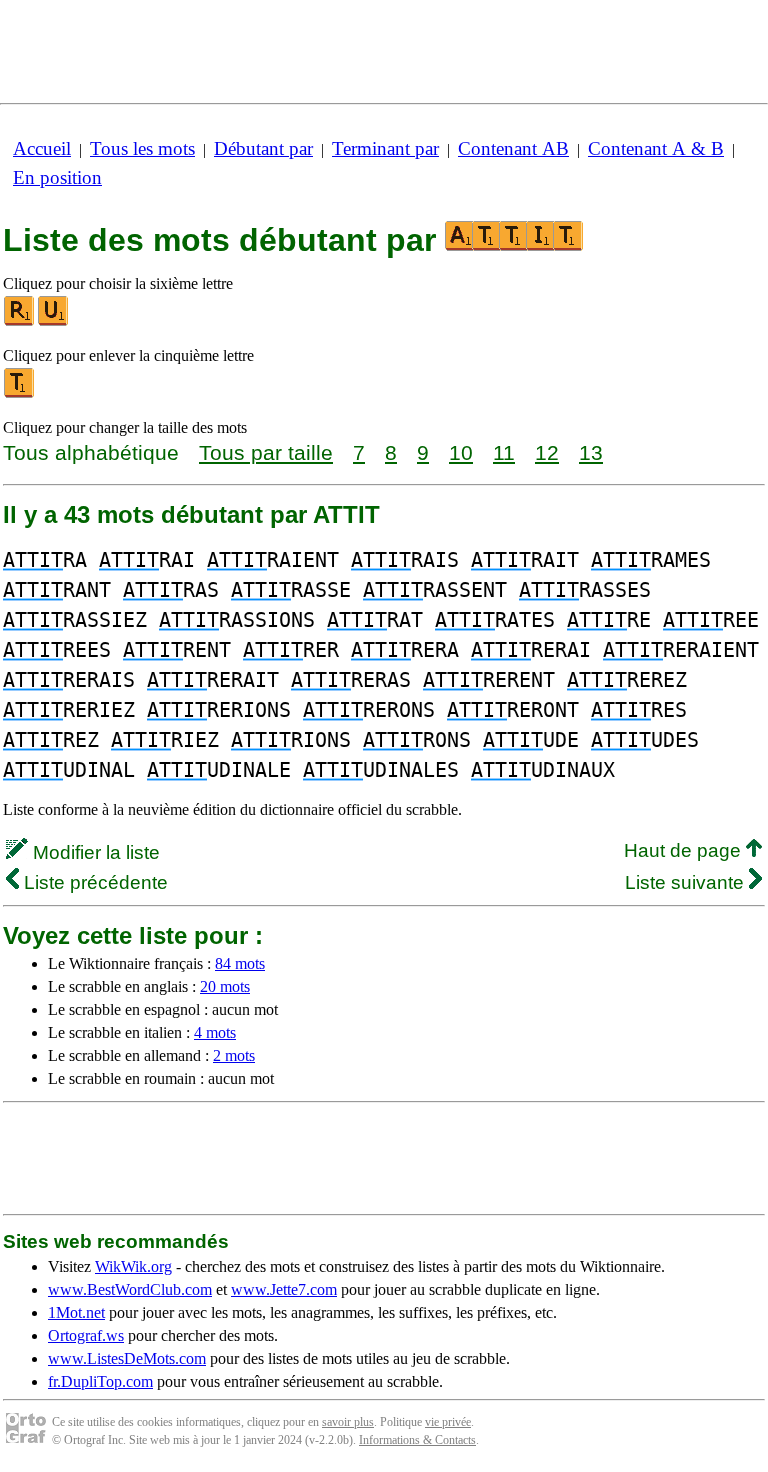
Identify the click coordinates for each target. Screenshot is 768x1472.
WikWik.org (133, 1266)
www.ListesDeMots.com (127, 1358)
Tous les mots (142, 148)
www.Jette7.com (284, 1289)
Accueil (42, 148)
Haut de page (685, 850)
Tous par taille (266, 452)
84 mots (240, 963)
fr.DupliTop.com (100, 1381)
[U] (54, 321)
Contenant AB (513, 148)
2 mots (234, 1055)
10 (461, 452)
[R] (20, 321)
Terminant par (385, 148)
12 (547, 452)
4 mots (215, 1032)
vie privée (448, 1422)
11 (504, 452)
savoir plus (348, 1422)
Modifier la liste (94, 852)
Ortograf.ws (86, 1335)
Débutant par (263, 148)
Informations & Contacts (417, 1440)
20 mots (225, 986)
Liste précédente (93, 882)
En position (57, 177)
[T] (20, 393)
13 (591, 452)
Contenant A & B (656, 148)
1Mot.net (76, 1312)
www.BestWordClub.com (130, 1289)
